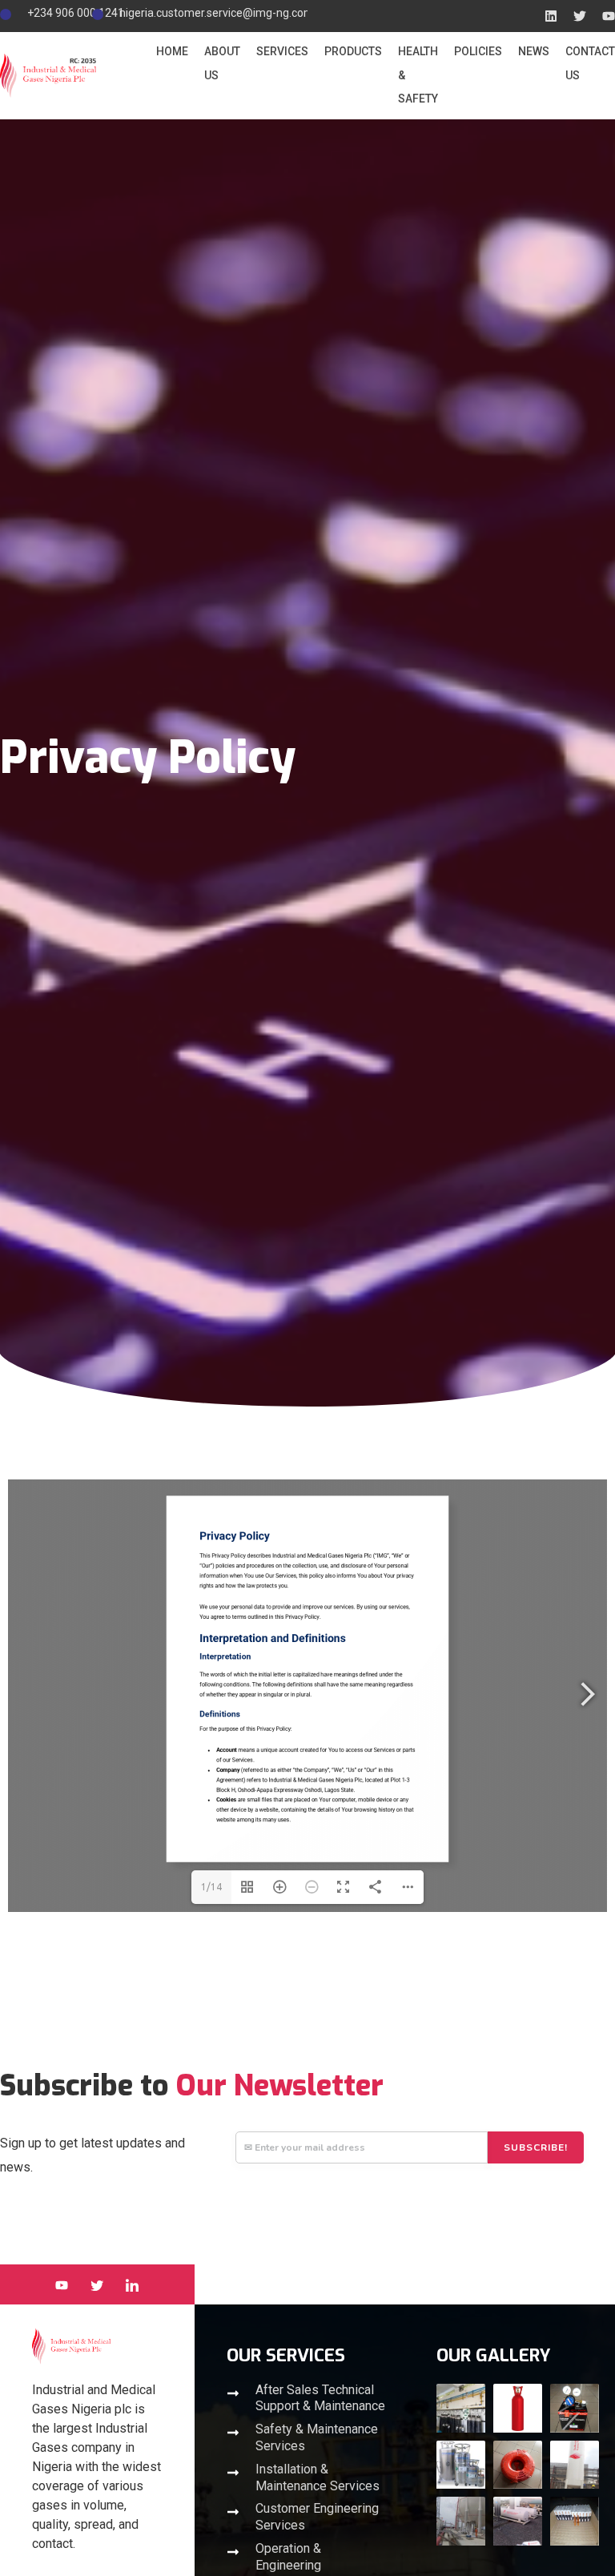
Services (282, 51)
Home (172, 51)
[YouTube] (62, 2284)
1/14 (211, 1887)
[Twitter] (97, 2284)
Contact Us (590, 63)
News (534, 51)
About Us (222, 63)
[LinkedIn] (132, 2284)
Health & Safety (418, 75)
